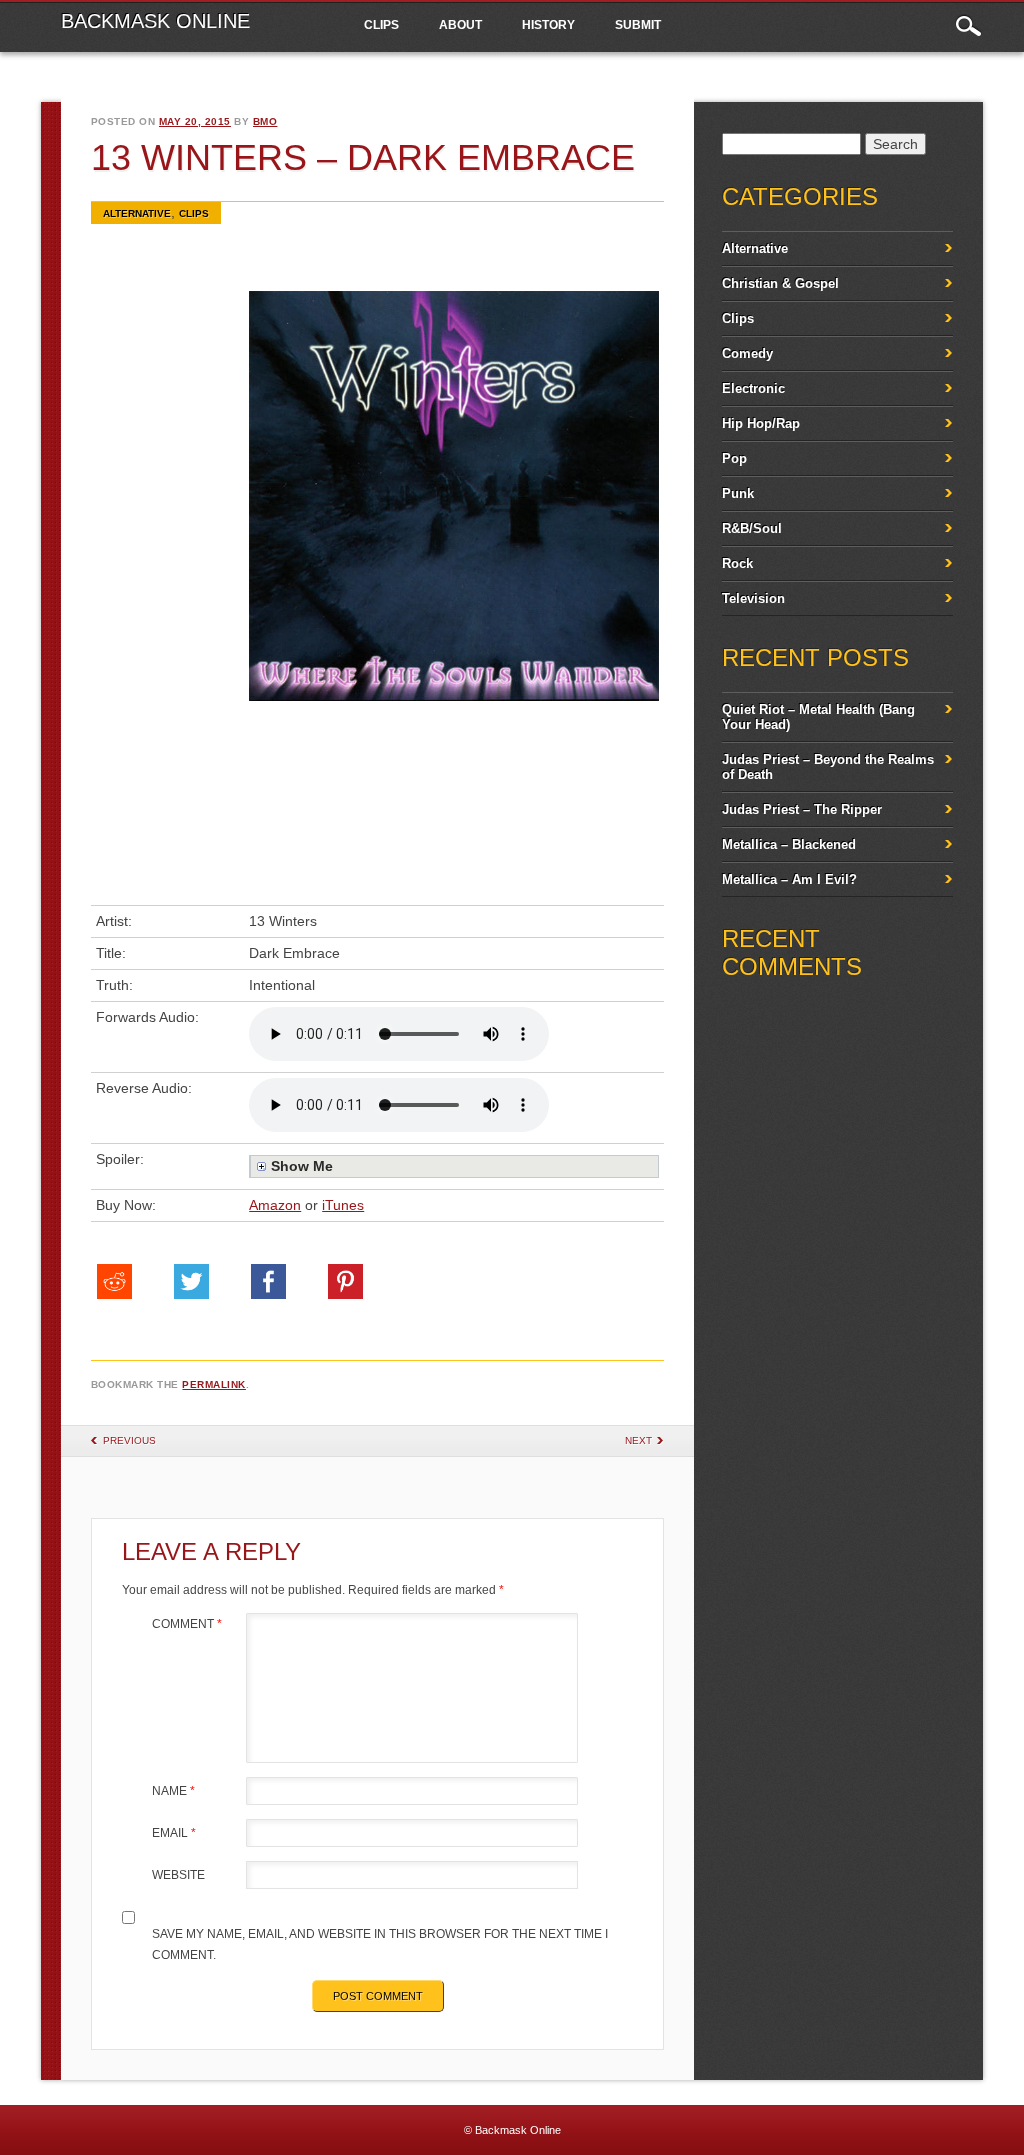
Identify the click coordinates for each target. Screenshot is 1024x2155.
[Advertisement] (176, 593)
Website (178, 1875)
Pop (734, 458)
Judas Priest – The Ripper (802, 809)
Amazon (275, 1205)
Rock (737, 563)
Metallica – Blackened (789, 844)
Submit (638, 25)
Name (173, 1791)
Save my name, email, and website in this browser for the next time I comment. (380, 1944)
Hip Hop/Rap (761, 423)
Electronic (753, 388)
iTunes (343, 1205)
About (460, 25)
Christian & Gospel (780, 283)
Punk (738, 493)
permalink (214, 1384)
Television (753, 598)
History (548, 25)
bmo (265, 121)
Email (174, 1833)
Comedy (747, 353)
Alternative (137, 213)
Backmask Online (155, 21)
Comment (187, 1624)
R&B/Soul (752, 528)
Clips (381, 25)
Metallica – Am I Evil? (789, 879)
